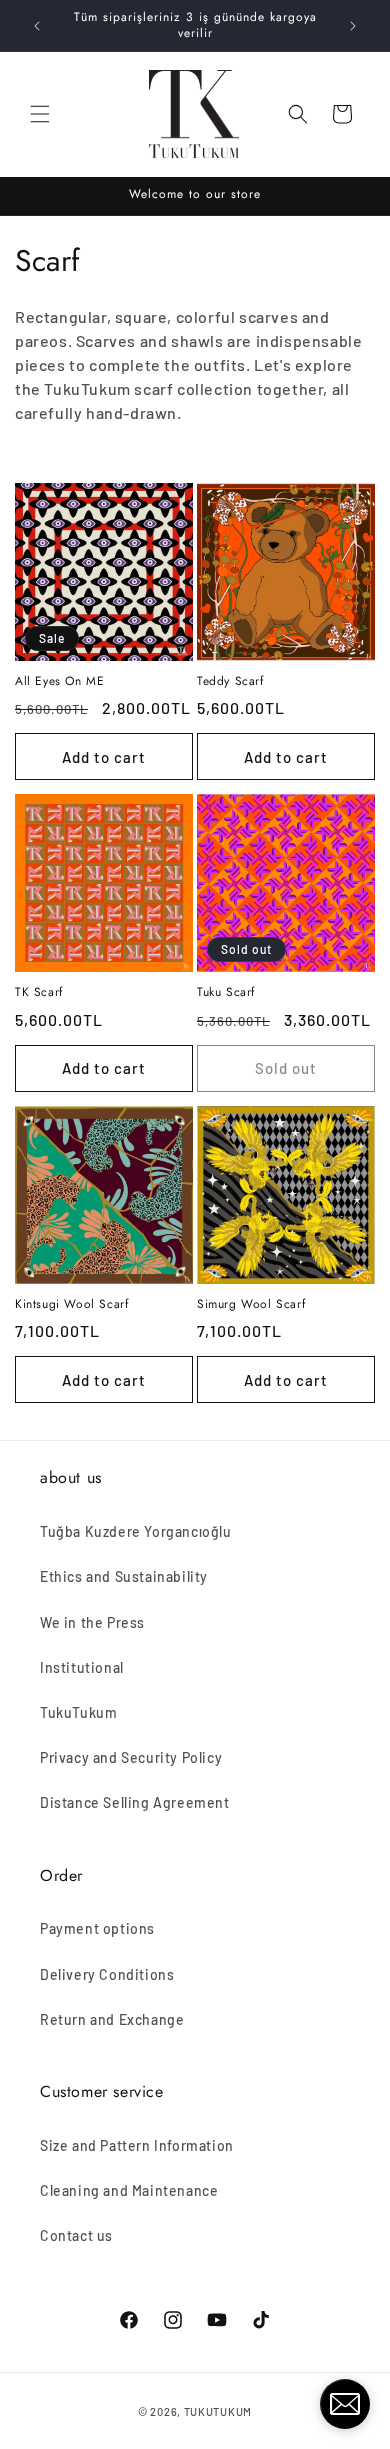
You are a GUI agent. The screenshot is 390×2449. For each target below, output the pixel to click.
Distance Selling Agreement (135, 1802)
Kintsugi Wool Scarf (71, 1305)
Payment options (97, 1928)
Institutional (82, 1667)
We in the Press (92, 1622)
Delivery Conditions (107, 1974)
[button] (40, 114)
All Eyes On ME (59, 682)
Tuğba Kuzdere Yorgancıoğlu (136, 1531)
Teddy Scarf (230, 682)
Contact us (76, 2235)
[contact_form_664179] (345, 2404)
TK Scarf (39, 993)
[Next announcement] (353, 26)
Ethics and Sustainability (124, 1576)
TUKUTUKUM (218, 2411)
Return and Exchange (112, 2019)
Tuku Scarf (226, 993)
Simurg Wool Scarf (251, 1305)
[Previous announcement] (37, 26)
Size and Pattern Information (137, 2145)
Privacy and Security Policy (131, 1757)
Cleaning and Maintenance (129, 2190)
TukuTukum (78, 1712)
